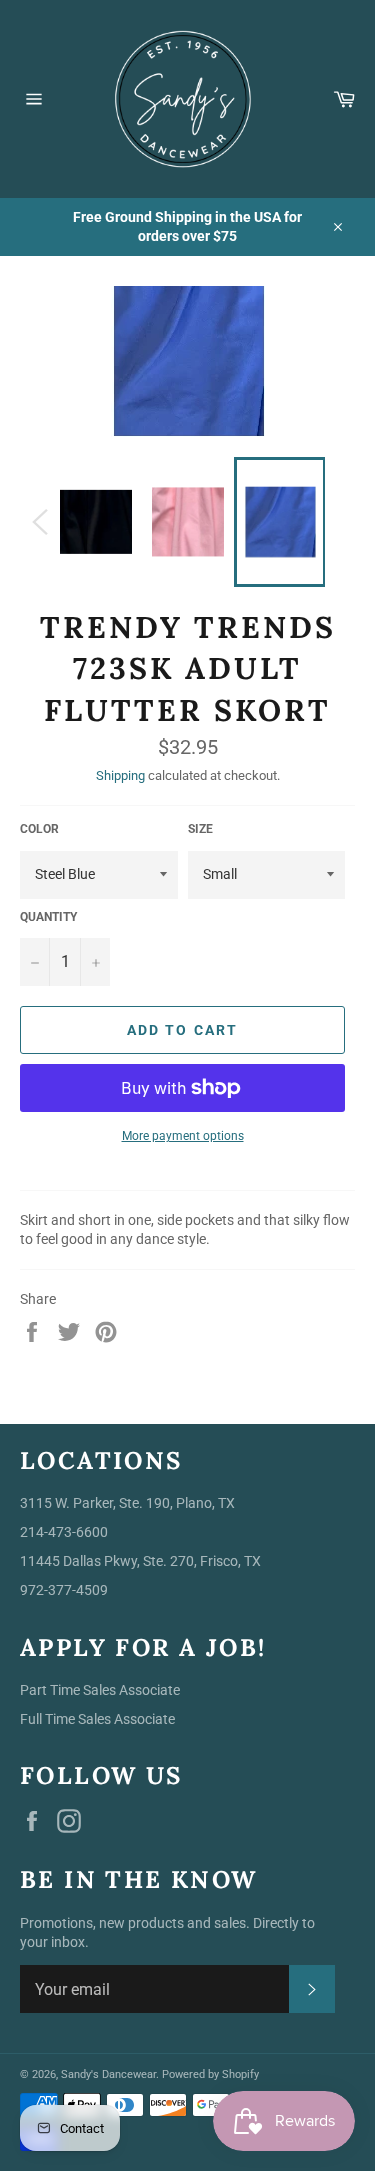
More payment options (183, 1136)
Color (39, 829)
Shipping (120, 775)
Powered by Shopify (210, 2074)
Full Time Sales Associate (97, 1719)
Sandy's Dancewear (108, 2074)
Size (200, 829)
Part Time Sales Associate (100, 1690)
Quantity (48, 917)
